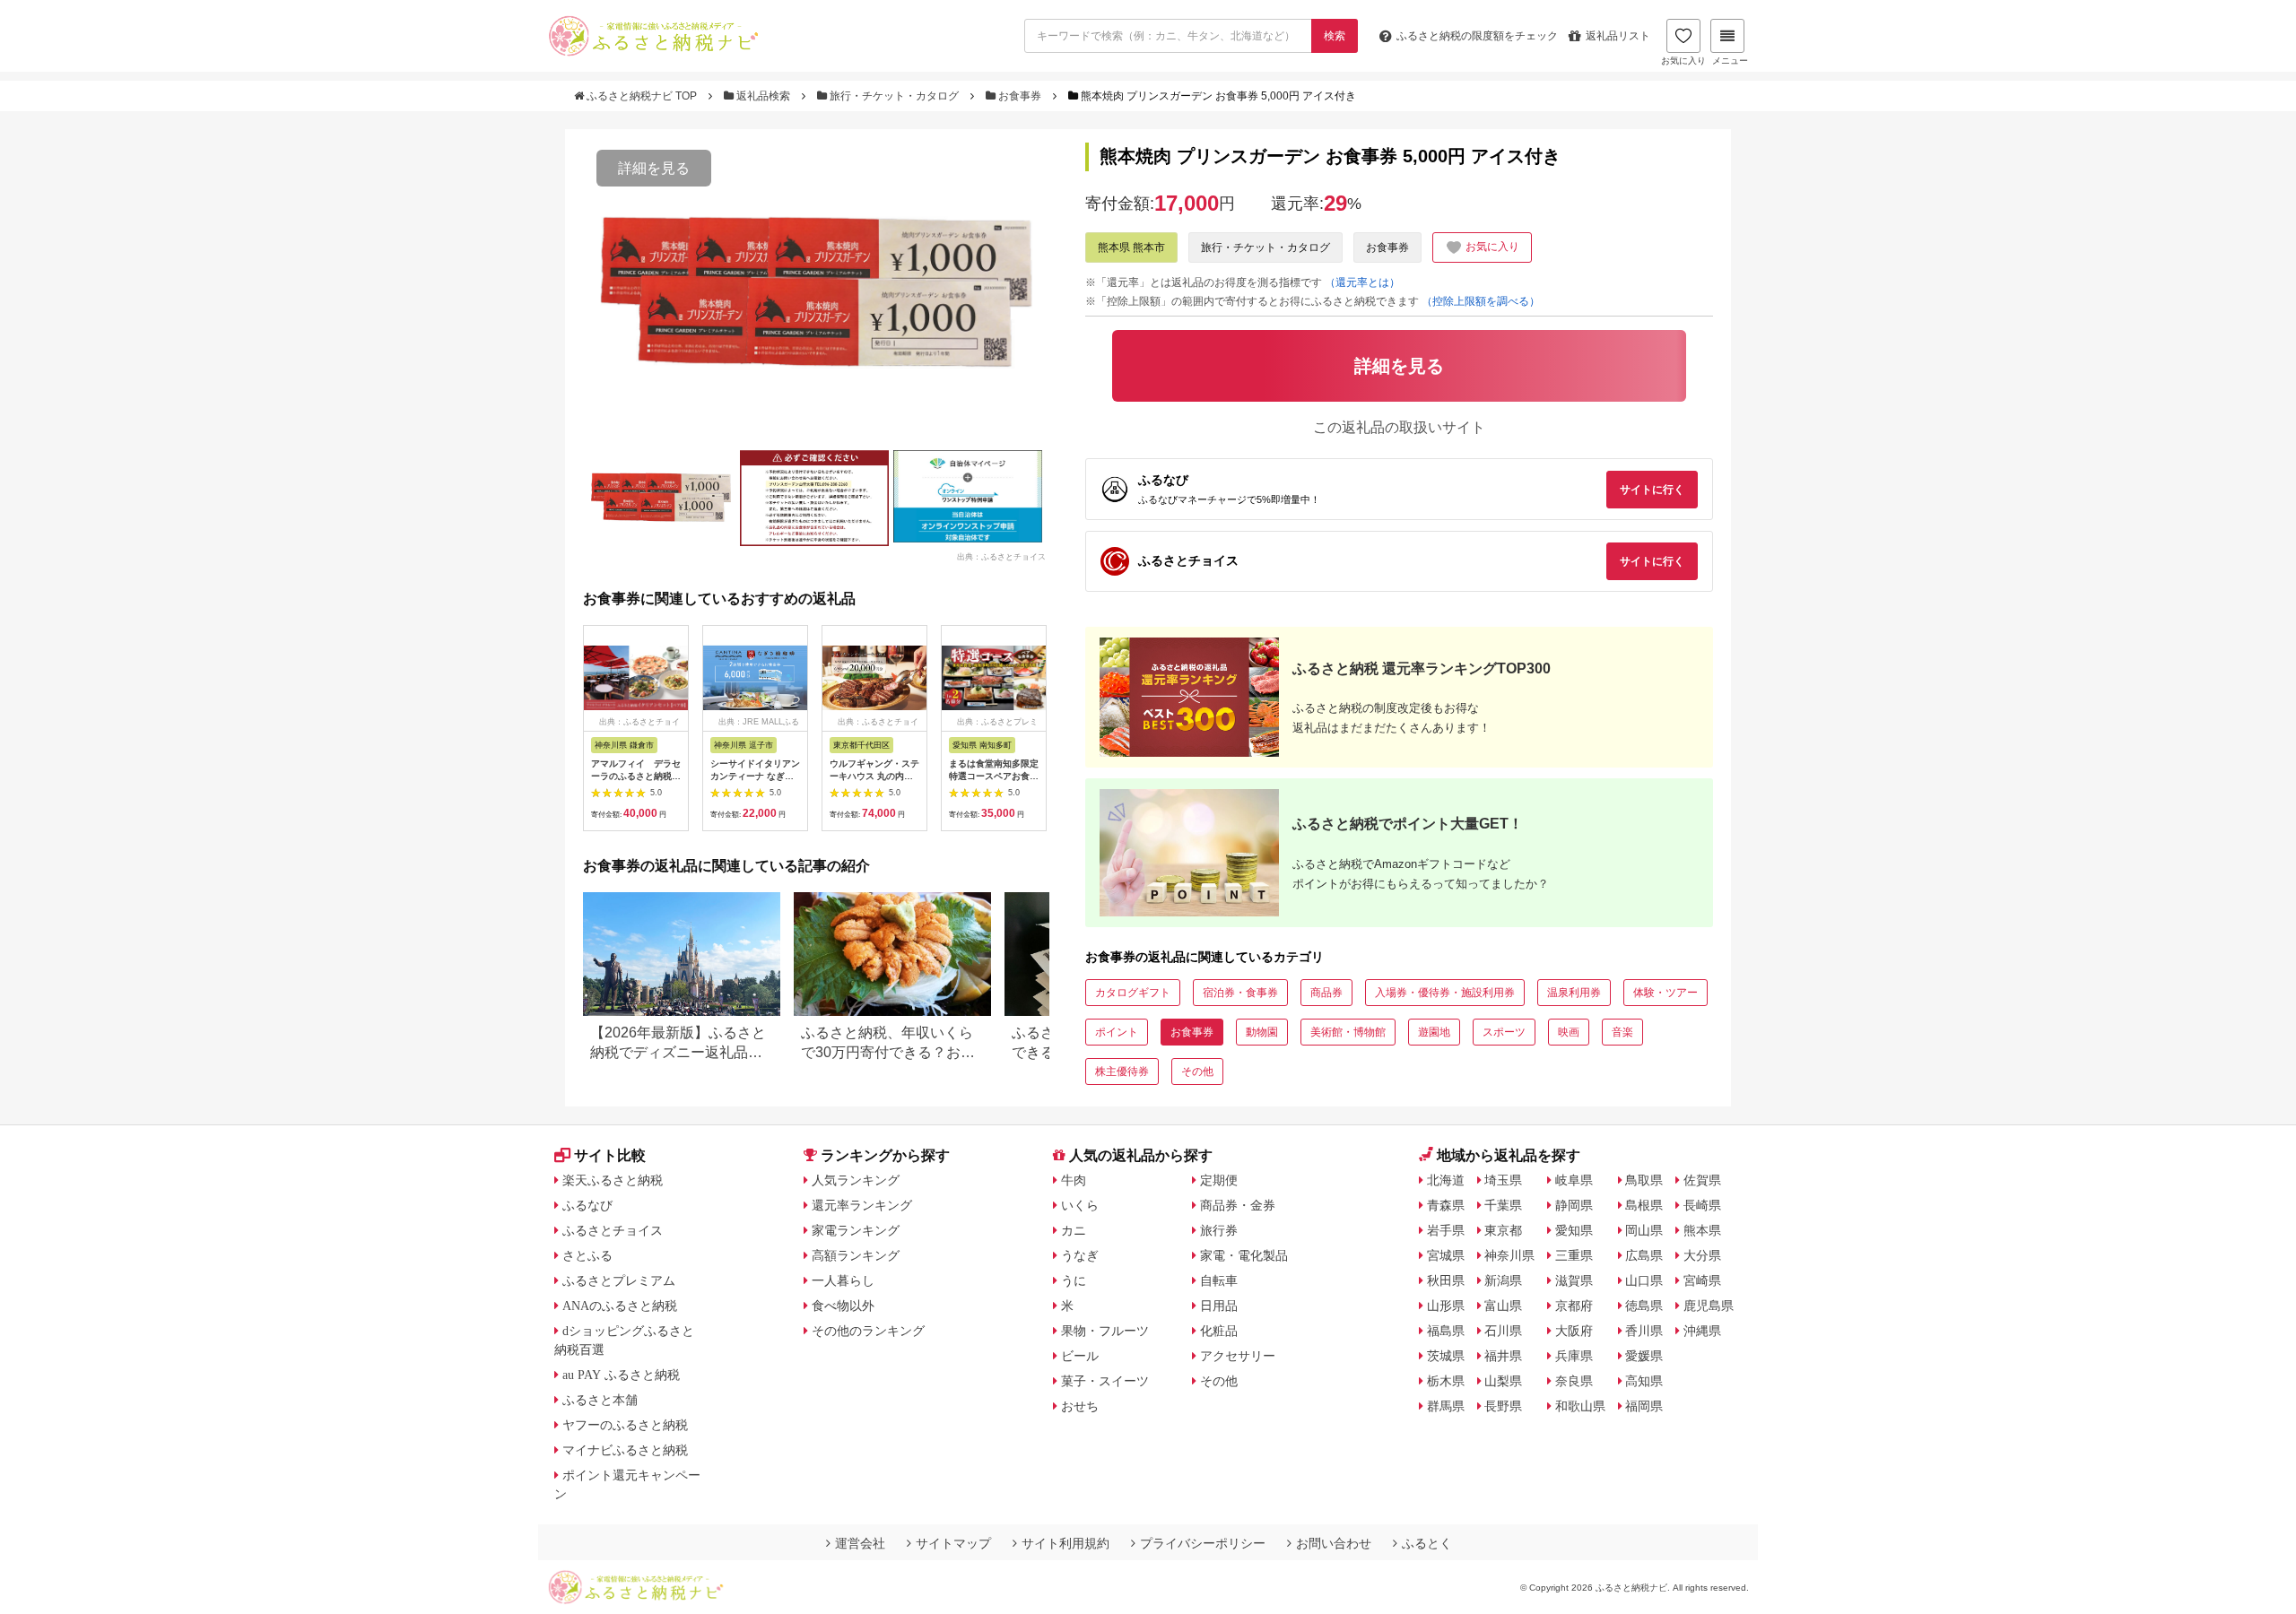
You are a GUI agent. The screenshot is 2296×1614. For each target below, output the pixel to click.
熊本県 (1702, 1230)
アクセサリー (1238, 1356)
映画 (1569, 1032)
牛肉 (1074, 1180)
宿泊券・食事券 (1240, 993)
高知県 (1644, 1381)
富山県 (1503, 1306)
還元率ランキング (862, 1205)
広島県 (1644, 1255)
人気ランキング (856, 1180)
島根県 (1644, 1205)
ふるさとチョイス (613, 1230)
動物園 (1262, 1032)
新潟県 (1503, 1280)
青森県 (1446, 1205)
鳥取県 (1644, 1180)
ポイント (1117, 1032)
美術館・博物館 (1348, 1032)
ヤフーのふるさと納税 (625, 1425)
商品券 (1326, 993)
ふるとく (1427, 1543)
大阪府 (1574, 1331)
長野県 (1503, 1406)
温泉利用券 (1574, 993)
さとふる (587, 1255)
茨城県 (1446, 1356)
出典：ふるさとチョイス (1001, 556)
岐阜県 (1574, 1180)
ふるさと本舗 (600, 1400)
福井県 (1503, 1356)
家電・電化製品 (1244, 1255)
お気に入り (1683, 61)
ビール (1080, 1356)
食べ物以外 (843, 1306)
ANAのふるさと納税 (620, 1306)
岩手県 (1446, 1230)
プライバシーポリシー (1203, 1543)
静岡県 (1574, 1205)
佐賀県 (1702, 1180)
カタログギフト (1133, 993)
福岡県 (1644, 1406)
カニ (1074, 1230)
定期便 (1219, 1180)
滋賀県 (1574, 1280)
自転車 (1219, 1280)
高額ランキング (856, 1255)
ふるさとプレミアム (619, 1280)
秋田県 (1446, 1280)
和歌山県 (1580, 1406)
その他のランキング (868, 1331)
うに (1074, 1280)
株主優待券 (1122, 1072)
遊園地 (1434, 1032)
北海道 (1446, 1180)
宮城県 (1446, 1255)
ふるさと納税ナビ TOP (642, 96)
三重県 (1574, 1255)
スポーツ (1504, 1032)
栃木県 (1446, 1381)
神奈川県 (1509, 1255)
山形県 (1446, 1306)
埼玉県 (1503, 1180)
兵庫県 (1574, 1356)
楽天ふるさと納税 (613, 1180)
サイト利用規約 (1065, 1543)
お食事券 (1020, 96)
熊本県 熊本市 (1131, 247)
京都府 (1574, 1306)
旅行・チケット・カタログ (894, 96)
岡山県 (1644, 1230)
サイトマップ (953, 1543)
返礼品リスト (1618, 36)
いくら (1080, 1205)
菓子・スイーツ (1105, 1381)
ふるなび (587, 1205)
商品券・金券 (1238, 1205)
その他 (1197, 1072)
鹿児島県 (1709, 1306)
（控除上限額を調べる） (1481, 301)
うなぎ (1080, 1255)
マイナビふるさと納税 (625, 1450)
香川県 (1644, 1331)
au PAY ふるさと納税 (621, 1375)
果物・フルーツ (1105, 1331)
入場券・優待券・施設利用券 (1445, 993)
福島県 (1446, 1331)
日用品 (1219, 1306)
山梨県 (1503, 1381)
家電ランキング (856, 1230)
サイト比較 (610, 1155)
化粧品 (1219, 1331)
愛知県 (1574, 1230)
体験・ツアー (1665, 993)
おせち (1080, 1406)
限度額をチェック (1477, 36)
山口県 (1644, 1280)
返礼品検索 (763, 96)
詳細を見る (654, 168)
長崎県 (1702, 1205)
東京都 (1503, 1230)
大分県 (1702, 1255)
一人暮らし (843, 1280)
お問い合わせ (1334, 1543)
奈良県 (1574, 1381)
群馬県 (1446, 1406)
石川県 (1503, 1331)
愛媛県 (1644, 1356)
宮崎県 (1702, 1280)
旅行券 (1219, 1230)
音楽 (1622, 1032)
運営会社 (860, 1543)
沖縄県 (1702, 1331)
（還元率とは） (1362, 282)
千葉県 (1503, 1205)
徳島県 (1644, 1306)
